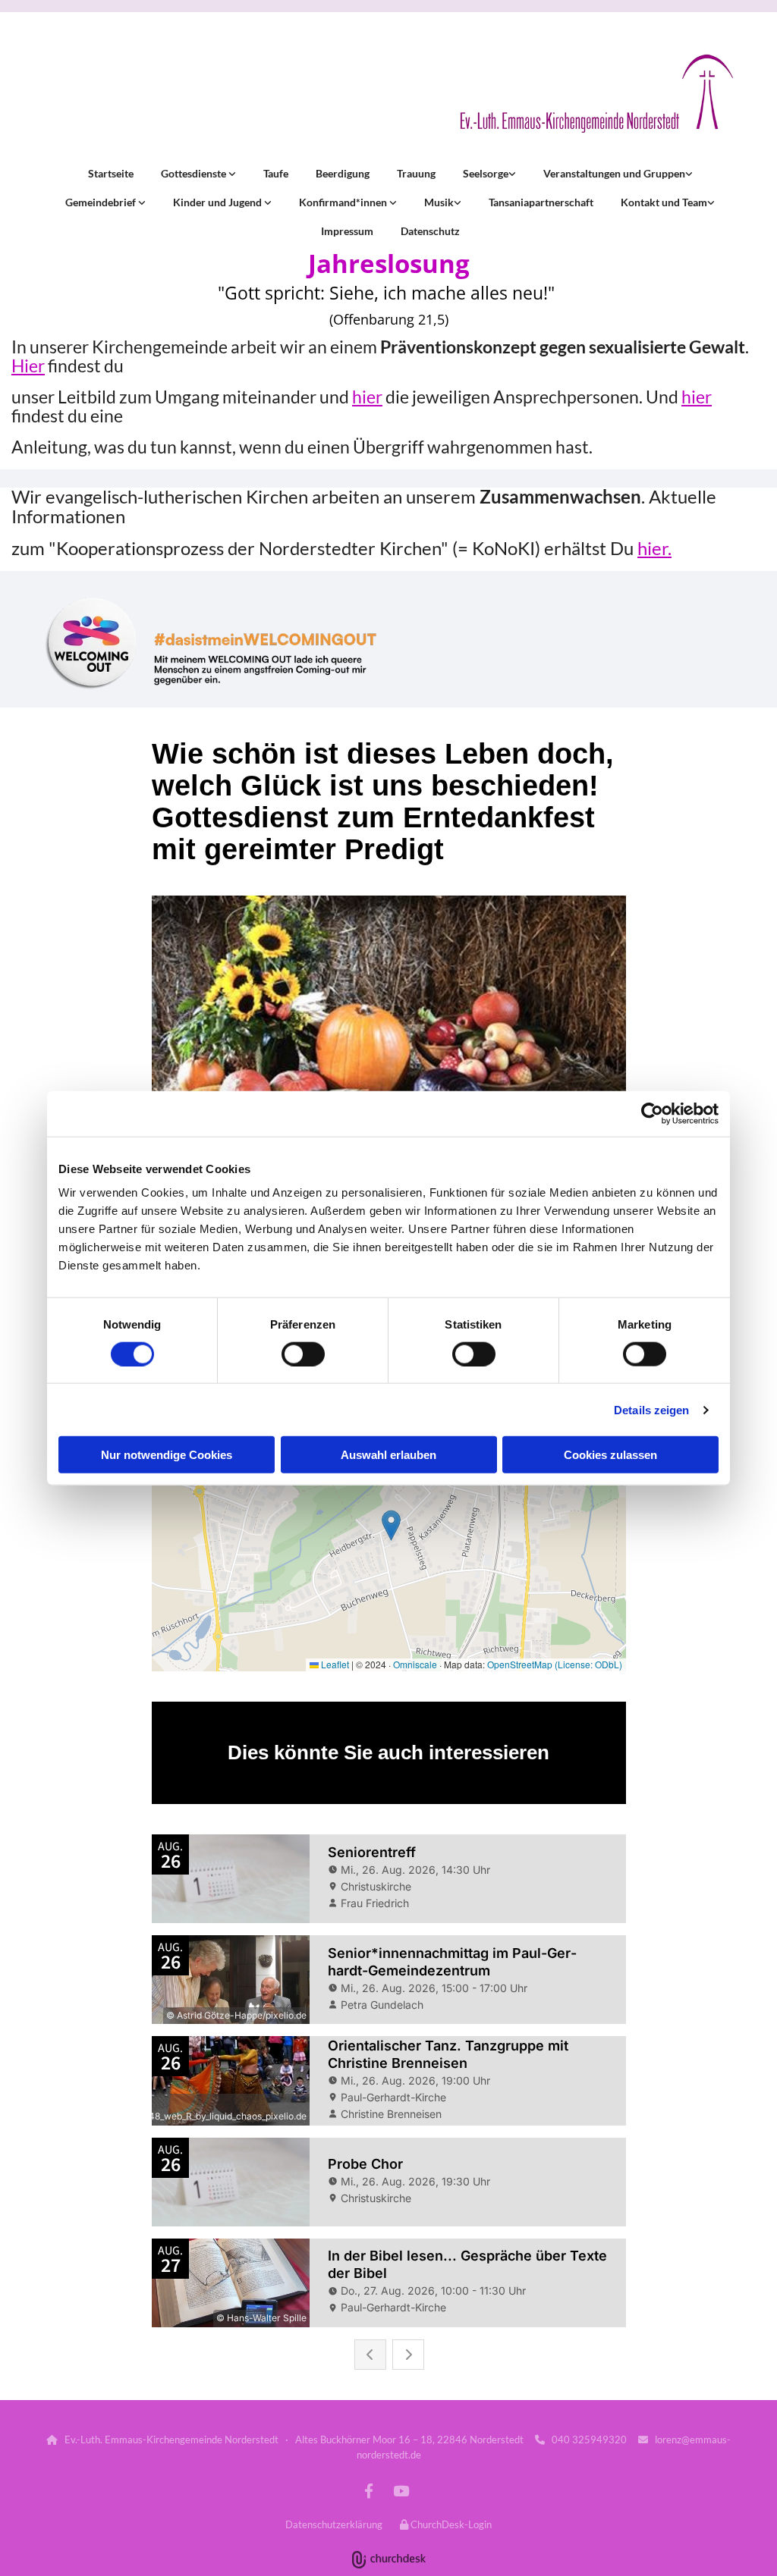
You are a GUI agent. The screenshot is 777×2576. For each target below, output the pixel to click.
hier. (654, 548)
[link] (197, 174)
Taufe (276, 173)
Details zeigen (651, 1409)
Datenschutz (430, 231)
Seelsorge (486, 173)
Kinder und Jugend (219, 202)
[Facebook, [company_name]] (369, 2490)
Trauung (416, 173)
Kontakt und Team (664, 202)
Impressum (347, 231)
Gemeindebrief (102, 202)
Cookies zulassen (610, 1455)
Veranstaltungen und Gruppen (614, 173)
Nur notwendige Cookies (167, 1455)
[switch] (303, 1354)
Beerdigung (343, 173)
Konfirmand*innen (344, 202)
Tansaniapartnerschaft (541, 202)
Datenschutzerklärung (334, 2524)
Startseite (111, 173)
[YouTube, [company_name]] (401, 2490)
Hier (28, 366)
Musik (439, 202)
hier (367, 397)
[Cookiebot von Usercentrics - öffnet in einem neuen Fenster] (652, 1113)
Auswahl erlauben (388, 1455)
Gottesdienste (195, 173)
